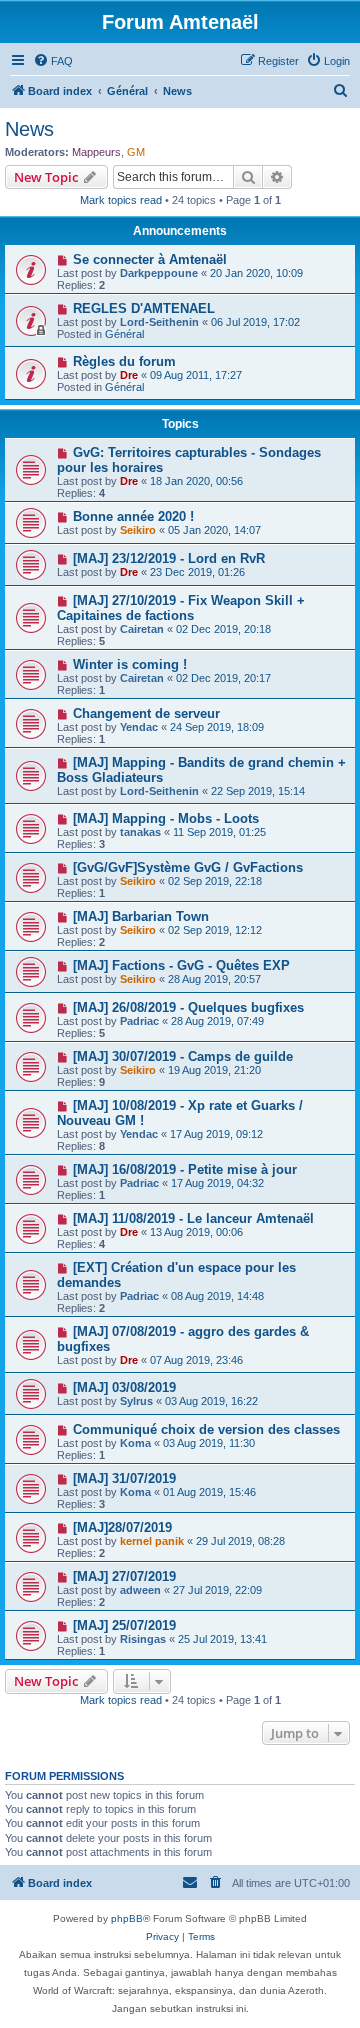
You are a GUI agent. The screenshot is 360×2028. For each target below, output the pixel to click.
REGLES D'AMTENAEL (144, 308)
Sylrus (136, 1401)
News (29, 129)
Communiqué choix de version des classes (206, 1429)
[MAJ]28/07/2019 (122, 1527)
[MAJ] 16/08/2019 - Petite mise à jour (185, 1169)
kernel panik (152, 1541)
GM (136, 152)
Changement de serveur (146, 713)
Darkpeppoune (159, 273)
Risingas (143, 1639)
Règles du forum (124, 361)
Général (124, 334)
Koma (135, 1443)
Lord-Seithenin (159, 322)
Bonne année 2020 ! (133, 516)
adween (140, 1590)
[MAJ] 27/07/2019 (124, 1576)
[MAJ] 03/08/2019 (124, 1387)
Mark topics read (121, 200)
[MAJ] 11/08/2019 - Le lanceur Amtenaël (193, 1218)
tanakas (140, 832)
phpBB (127, 1918)
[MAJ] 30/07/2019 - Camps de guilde (183, 1056)
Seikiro (138, 530)
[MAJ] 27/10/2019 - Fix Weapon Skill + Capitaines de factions (181, 608)
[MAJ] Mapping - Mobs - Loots (166, 818)
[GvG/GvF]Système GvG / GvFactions (188, 867)
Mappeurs (96, 152)
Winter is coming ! (130, 664)
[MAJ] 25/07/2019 (124, 1625)
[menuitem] (53, 61)
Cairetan (142, 629)
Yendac (139, 727)
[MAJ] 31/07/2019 (124, 1478)
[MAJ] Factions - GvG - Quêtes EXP (181, 965)
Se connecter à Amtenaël (150, 259)
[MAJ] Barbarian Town (141, 916)
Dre (129, 375)
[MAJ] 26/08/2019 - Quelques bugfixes (188, 1007)
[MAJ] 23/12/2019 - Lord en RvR (169, 558)
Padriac (139, 1021)
